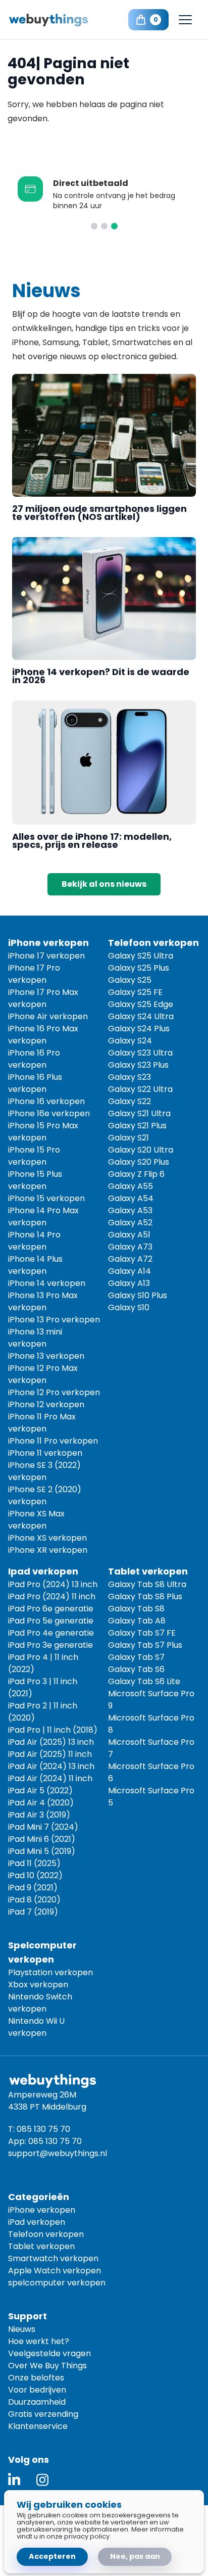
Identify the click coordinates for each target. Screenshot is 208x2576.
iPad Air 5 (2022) (40, 1791)
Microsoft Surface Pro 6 (151, 1772)
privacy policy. (88, 2536)
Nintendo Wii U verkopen (36, 2027)
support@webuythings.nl (58, 2153)
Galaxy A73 (130, 1247)
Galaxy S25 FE (135, 992)
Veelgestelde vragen (49, 2353)
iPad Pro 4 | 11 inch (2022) (43, 1663)
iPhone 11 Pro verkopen (53, 1441)
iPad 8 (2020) (34, 1900)
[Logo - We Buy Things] (56, 20)
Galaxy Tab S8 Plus (145, 1596)
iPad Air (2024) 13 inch (51, 1766)
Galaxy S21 (128, 1138)
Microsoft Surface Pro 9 (151, 1700)
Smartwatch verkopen (53, 2258)
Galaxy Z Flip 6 (136, 1174)
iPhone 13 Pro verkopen (54, 1320)
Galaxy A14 (129, 1271)
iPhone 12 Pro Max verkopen (43, 1374)
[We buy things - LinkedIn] (14, 2480)
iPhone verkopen (42, 2210)
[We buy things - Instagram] (42, 2480)
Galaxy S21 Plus (137, 1126)
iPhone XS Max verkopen (36, 1520)
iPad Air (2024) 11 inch (50, 1778)
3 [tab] (114, 226)
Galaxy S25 (130, 980)
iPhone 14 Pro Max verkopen (43, 1217)
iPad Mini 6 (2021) (42, 1839)
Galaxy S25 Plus (139, 968)
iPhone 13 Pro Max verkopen (43, 1301)
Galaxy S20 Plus (139, 1162)
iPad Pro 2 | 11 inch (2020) (43, 1712)
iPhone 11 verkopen (45, 1453)
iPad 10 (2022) (35, 1875)
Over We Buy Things (47, 2366)
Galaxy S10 (129, 1307)
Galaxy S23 (129, 1077)
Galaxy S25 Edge (141, 1004)
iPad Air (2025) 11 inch (50, 1754)
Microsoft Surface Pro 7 (151, 1748)
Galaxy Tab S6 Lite (144, 1681)
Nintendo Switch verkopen (40, 2003)
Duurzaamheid (37, 2402)
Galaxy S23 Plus (138, 1065)
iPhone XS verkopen (47, 1538)
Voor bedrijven (37, 2390)
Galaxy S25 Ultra (141, 956)
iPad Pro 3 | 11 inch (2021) (43, 1687)
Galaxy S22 (129, 1101)
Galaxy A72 (130, 1259)
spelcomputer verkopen (57, 2283)
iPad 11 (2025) (34, 1863)
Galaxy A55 (131, 1186)
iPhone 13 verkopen (46, 1356)
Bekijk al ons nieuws (104, 884)
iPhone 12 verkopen (46, 1404)
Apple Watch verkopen (55, 2271)
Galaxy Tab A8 (137, 1621)
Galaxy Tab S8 (136, 1609)
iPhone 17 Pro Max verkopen (43, 998)
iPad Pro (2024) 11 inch (52, 1596)
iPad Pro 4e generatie (51, 1633)
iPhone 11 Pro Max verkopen (42, 1423)
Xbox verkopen (38, 1985)
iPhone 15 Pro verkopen (34, 1156)
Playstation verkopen (50, 1972)
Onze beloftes (36, 2378)
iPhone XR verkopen (48, 1550)
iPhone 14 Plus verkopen (35, 1265)
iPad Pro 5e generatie (51, 1621)
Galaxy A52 (130, 1223)
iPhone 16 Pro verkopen (34, 1059)
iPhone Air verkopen (48, 1016)
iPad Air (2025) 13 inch (51, 1742)
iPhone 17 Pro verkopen (34, 974)
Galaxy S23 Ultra (140, 1053)
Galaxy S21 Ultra (139, 1113)
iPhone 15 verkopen (46, 1198)
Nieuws (22, 2329)
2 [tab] (104, 226)
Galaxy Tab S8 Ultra (147, 1584)
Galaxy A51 (129, 1235)
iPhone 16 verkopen (46, 1101)
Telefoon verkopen (46, 2234)
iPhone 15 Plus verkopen (35, 1180)
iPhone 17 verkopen (46, 956)
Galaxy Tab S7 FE (142, 1633)
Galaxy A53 (130, 1210)
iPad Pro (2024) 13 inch (53, 1584)
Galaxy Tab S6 (136, 1669)
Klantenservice (38, 2426)
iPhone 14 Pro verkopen (34, 1241)
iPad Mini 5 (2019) (42, 1851)
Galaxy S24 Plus (139, 1029)
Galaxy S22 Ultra (140, 1089)
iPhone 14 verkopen (47, 1283)
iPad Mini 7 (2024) (43, 1827)
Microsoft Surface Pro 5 (151, 1797)
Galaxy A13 (129, 1283)
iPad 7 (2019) (33, 1912)
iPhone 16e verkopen (49, 1113)
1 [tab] (94, 226)
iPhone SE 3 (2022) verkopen (44, 1471)
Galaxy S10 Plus (138, 1295)
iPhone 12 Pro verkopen (54, 1392)
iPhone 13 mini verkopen (35, 1338)
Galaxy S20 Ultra (141, 1150)
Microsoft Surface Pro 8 (151, 1724)
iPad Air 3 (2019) (39, 1815)
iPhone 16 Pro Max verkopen (43, 1035)
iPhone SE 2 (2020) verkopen (45, 1495)
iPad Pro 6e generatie (51, 1609)
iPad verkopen (37, 2222)
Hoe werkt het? (39, 2341)
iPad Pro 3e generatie (50, 1645)
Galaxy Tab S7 (136, 1657)
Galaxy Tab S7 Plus (145, 1645)
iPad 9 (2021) (33, 1888)
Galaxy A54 (131, 1198)
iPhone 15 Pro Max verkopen (43, 1132)
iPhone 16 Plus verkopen (35, 1083)
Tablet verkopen (41, 2246)
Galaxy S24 (130, 1041)
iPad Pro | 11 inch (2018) (53, 1730)
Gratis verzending (43, 2414)
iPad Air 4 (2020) (41, 1803)
